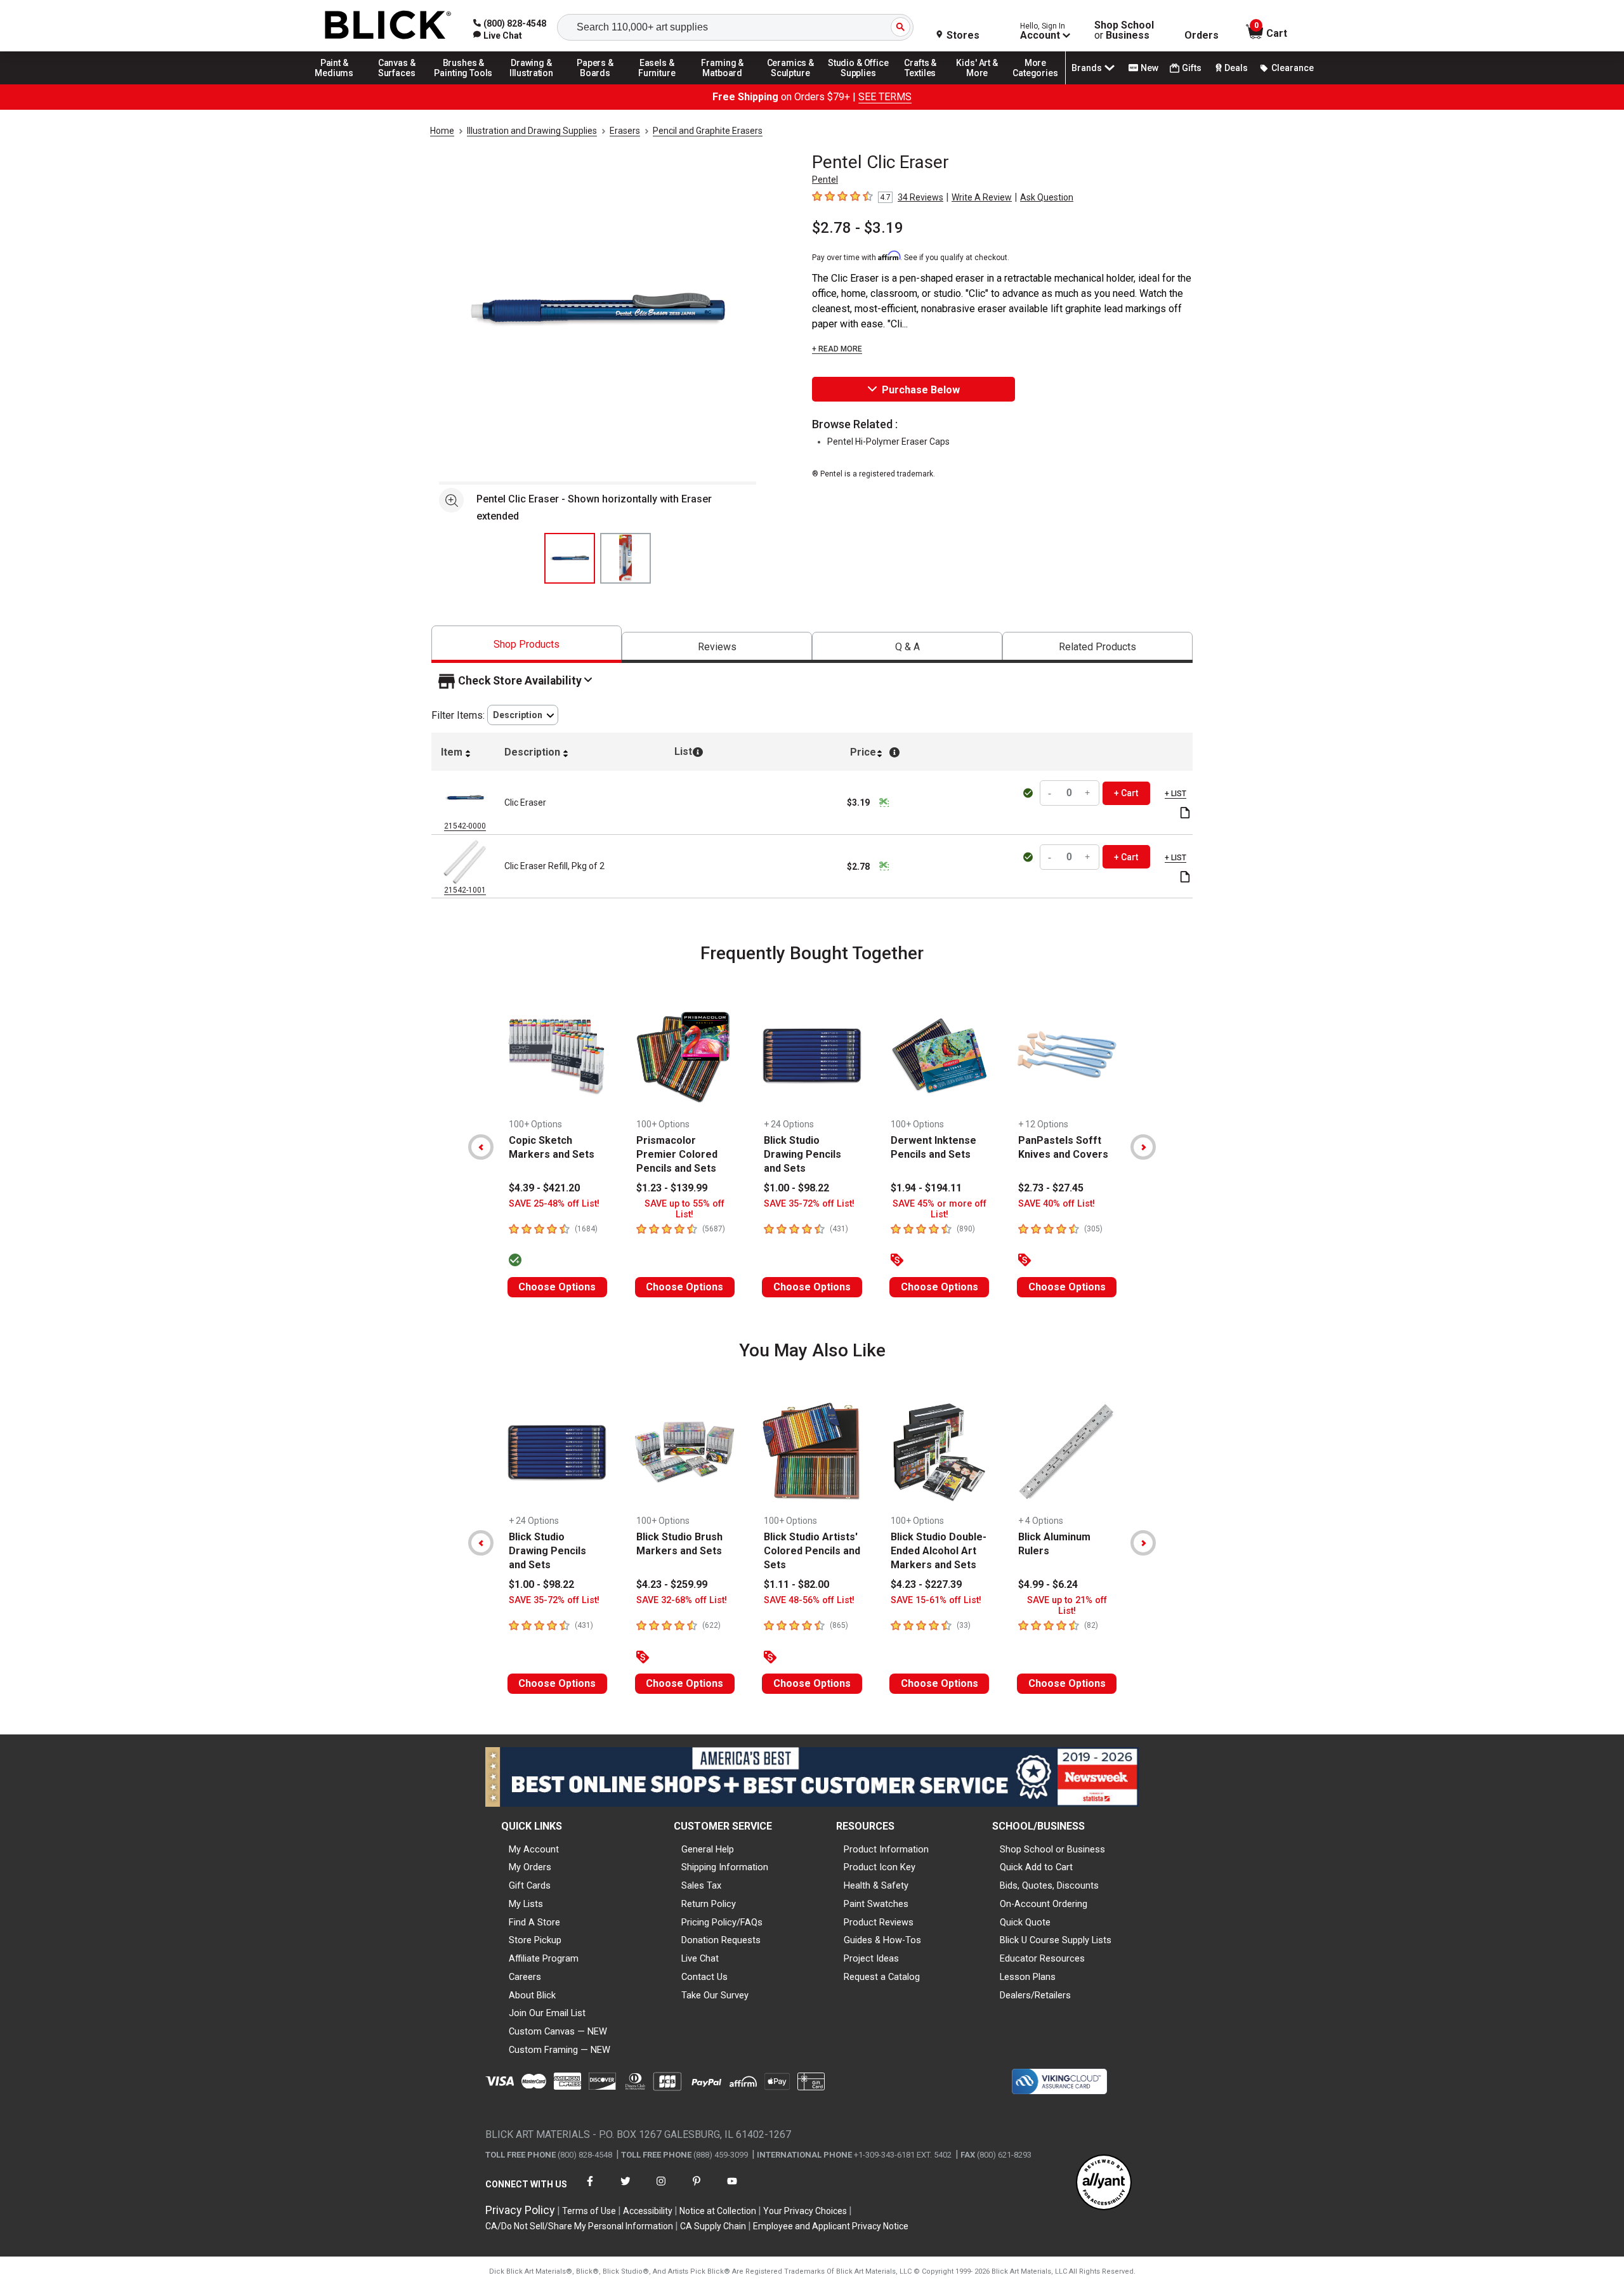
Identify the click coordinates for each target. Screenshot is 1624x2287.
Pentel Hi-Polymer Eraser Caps (888, 442)
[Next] (1143, 1147)
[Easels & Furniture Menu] (659, 84)
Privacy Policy (520, 2210)
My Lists (526, 1904)
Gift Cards (530, 1885)
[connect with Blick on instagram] (661, 2189)
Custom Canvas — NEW (558, 2031)
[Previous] (481, 1147)
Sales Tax (701, 1885)
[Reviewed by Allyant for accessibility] (1104, 2183)
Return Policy (709, 1904)
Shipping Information (725, 1867)
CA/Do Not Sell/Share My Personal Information (579, 2226)
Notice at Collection (718, 2211)
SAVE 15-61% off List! (936, 1600)
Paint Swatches (876, 1904)
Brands (1087, 68)
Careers (525, 1977)
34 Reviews (920, 197)
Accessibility (648, 2211)
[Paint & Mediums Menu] (339, 84)
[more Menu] (1035, 84)
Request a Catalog (882, 1977)
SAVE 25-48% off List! (554, 1204)
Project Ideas (871, 1958)
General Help (708, 1849)
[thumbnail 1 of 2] (570, 558)
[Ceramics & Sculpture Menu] (790, 84)
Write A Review (982, 197)
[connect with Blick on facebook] (590, 2189)
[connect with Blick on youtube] (732, 2189)
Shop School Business (1124, 30)
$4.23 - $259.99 (672, 1584)
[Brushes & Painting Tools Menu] (464, 84)
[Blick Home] (388, 26)
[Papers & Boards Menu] (599, 84)
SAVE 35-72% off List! (809, 1204)
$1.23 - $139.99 (672, 1188)
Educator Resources (1042, 1958)
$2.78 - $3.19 (858, 228)
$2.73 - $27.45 (1051, 1188)
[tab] (527, 644)
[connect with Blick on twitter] (625, 2189)
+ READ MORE (837, 349)
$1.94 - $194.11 (926, 1188)
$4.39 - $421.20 (544, 1188)
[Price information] (884, 803)
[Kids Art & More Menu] (983, 84)
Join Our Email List (547, 2013)
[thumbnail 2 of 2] (625, 558)
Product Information (886, 1849)
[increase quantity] (1088, 793)
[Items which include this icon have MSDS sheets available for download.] (1185, 814)
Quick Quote (1025, 1922)
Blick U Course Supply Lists (1056, 1940)
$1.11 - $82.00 (796, 1584)
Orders (1202, 36)
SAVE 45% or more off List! (940, 1209)
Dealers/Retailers (1035, 1995)
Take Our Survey (715, 1995)
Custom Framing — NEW (560, 2050)
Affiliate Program (544, 1958)
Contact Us (704, 1977)
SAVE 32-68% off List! (682, 1600)
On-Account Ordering (1044, 1904)
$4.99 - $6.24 (1048, 1584)
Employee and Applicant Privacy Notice (831, 2226)
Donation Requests (721, 1940)
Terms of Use (589, 2211)
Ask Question (1047, 197)
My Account (534, 1849)
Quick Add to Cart (1036, 1867)
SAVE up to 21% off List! (1067, 1606)
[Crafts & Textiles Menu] (926, 84)
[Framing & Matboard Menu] (723, 84)
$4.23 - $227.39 (926, 1584)
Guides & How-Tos (882, 1940)
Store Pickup (535, 1940)
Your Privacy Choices (805, 2211)
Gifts (1192, 68)
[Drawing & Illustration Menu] (532, 84)
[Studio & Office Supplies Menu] (858, 84)
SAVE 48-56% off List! (809, 1600)
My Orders (530, 1867)
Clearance (1293, 68)
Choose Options (557, 1287)
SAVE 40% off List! (1057, 1204)
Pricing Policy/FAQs (722, 1922)
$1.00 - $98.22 (796, 1188)
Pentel (825, 180)
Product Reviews (879, 1922)
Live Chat (700, 1958)
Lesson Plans (1028, 1977)
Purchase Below (921, 390)
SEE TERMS (885, 97)
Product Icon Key (880, 1867)
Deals (1236, 68)
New (1149, 68)
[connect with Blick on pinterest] (697, 2189)
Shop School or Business (1052, 1849)
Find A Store (534, 1922)
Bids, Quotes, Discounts (1049, 1885)
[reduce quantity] (1051, 793)
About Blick (532, 1995)
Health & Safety (876, 1885)
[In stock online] (1030, 793)
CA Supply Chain (713, 2226)
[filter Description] (523, 715)
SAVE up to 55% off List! (684, 1209)
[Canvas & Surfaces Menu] (398, 84)
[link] (498, 36)
